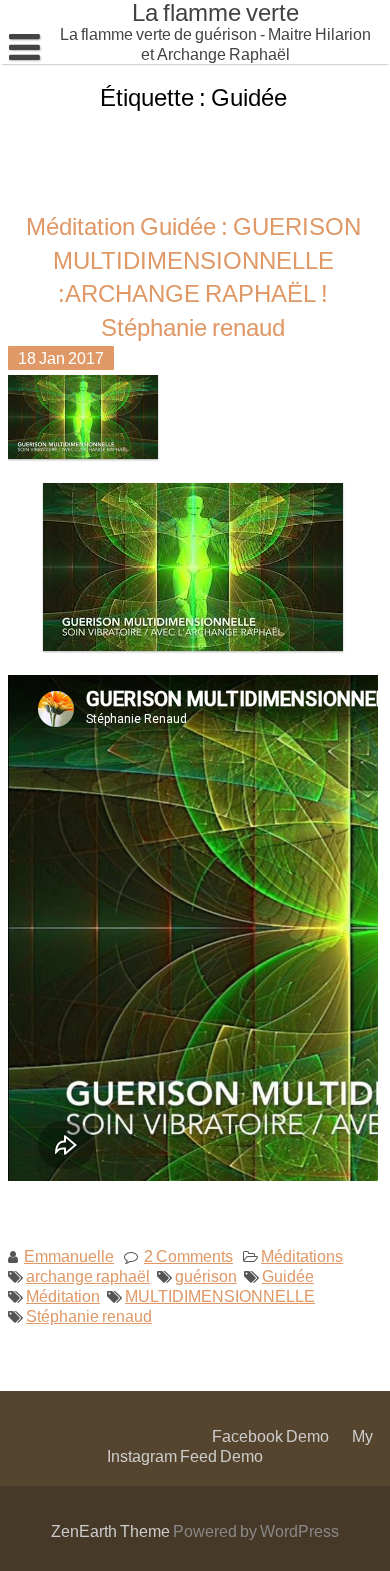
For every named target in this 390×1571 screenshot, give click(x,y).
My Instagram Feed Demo (240, 1445)
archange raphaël (88, 1274)
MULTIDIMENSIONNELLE (220, 1294)
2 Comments (188, 1254)
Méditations (302, 1254)
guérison (206, 1274)
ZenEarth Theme (112, 1530)
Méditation (63, 1294)
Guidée (288, 1274)
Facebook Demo (270, 1435)
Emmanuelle (69, 1254)
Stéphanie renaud (89, 1314)
